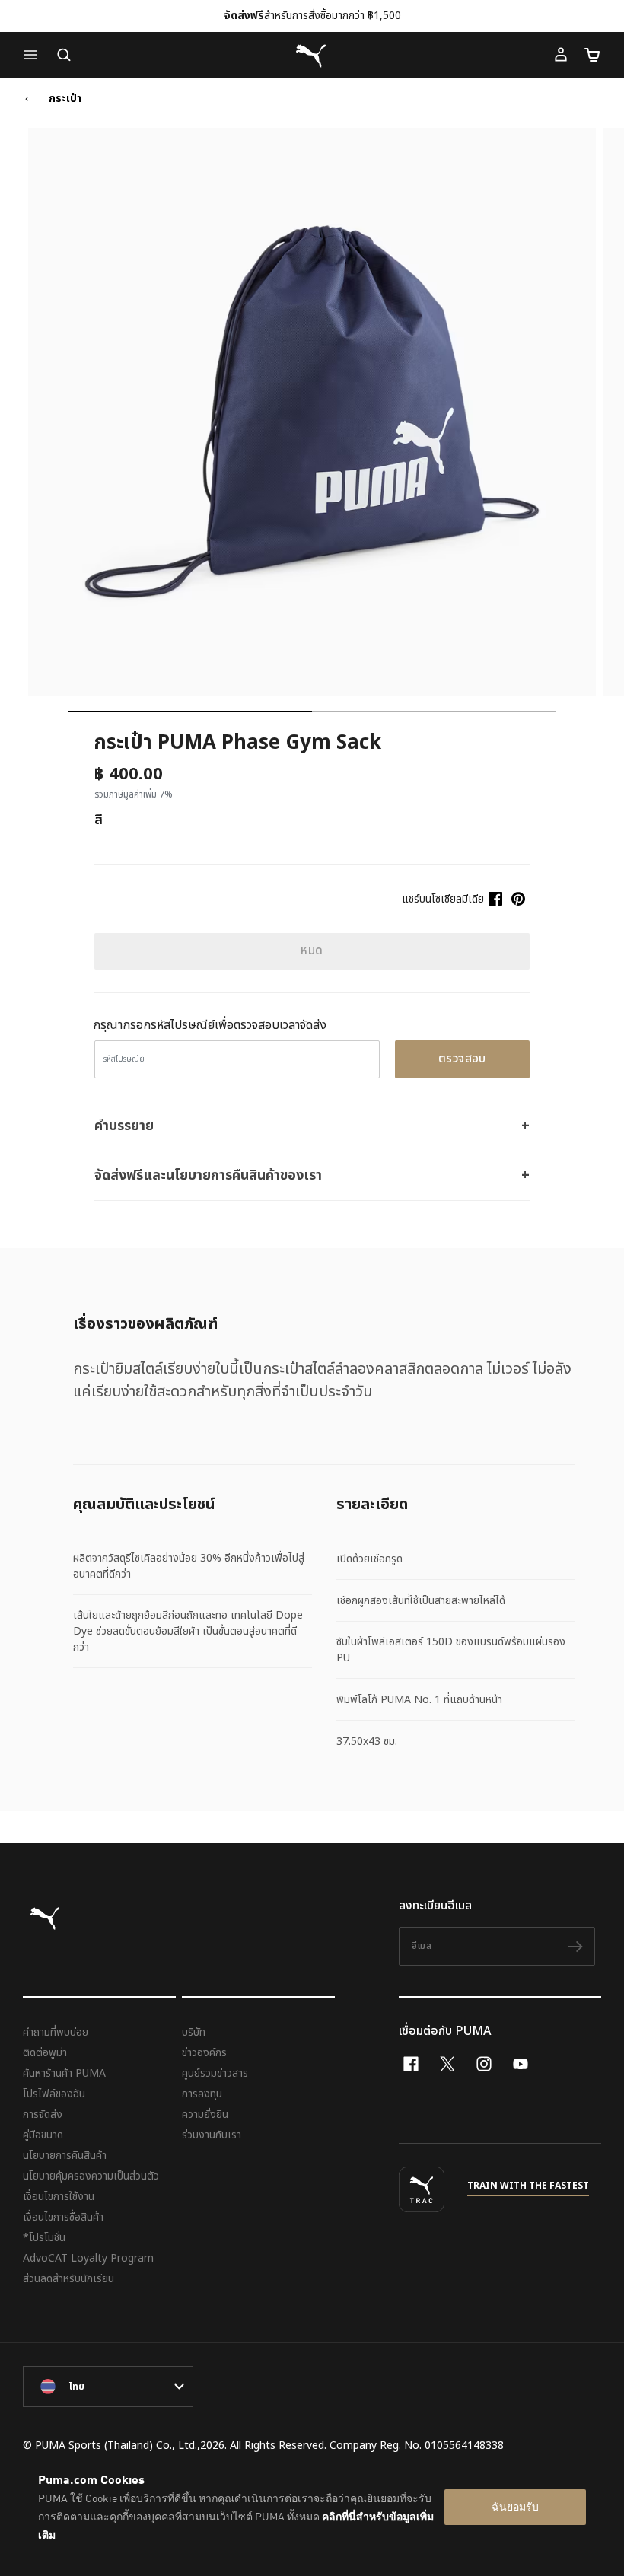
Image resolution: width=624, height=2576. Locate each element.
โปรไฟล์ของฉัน (54, 2094)
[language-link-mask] (108, 2387)
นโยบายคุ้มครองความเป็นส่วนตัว (91, 2176)
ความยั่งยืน (205, 2114)
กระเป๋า (65, 99)
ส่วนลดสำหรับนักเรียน (68, 2279)
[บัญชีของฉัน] (561, 55)
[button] (34, 55)
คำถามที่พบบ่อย (56, 2032)
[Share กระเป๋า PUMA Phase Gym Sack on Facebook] (495, 899)
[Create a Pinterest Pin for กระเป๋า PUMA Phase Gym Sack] (518, 899)
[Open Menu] (34, 55)
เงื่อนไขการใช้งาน (59, 2197)
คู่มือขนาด (43, 2135)
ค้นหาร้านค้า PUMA (64, 2073)
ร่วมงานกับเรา (212, 2135)
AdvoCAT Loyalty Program (88, 2258)
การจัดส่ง (43, 2114)
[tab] (190, 712)
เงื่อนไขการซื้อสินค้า (63, 2217)
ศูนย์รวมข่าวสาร (215, 2073)
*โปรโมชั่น (44, 2238)
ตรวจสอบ (462, 1059)
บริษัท (194, 2032)
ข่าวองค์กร (204, 2053)
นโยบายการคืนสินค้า (65, 2156)
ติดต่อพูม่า (45, 2053)
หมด (312, 951)
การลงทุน (202, 2094)
